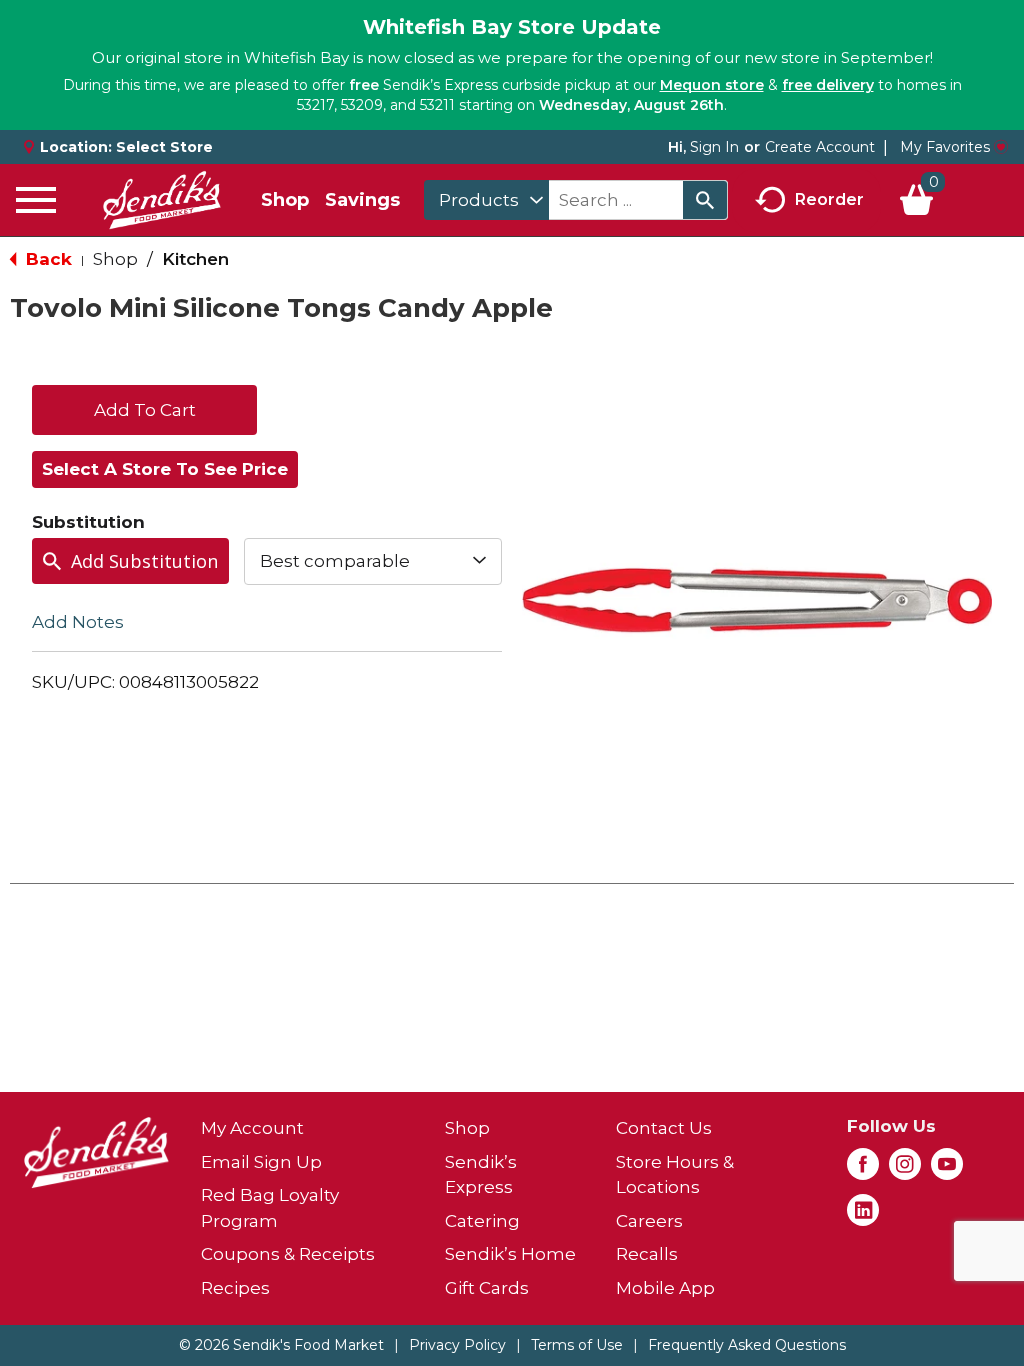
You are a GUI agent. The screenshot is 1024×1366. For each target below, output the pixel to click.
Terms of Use (577, 1345)
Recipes (235, 1288)
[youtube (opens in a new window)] (947, 1170)
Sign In (714, 147)
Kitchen (195, 259)
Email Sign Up (261, 1162)
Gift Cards (487, 1288)
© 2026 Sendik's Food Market (281, 1345)
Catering (482, 1221)
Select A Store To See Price (165, 469)
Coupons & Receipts (288, 1254)
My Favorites (945, 147)
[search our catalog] (705, 200)
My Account (252, 1128)
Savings (362, 200)
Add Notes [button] (78, 621)
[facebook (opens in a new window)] (863, 1170)
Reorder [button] (829, 198)
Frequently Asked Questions (747, 1345)
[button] (144, 408)
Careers (649, 1221)
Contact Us (664, 1128)
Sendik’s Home (510, 1254)
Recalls (647, 1254)
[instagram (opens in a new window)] (905, 1170)
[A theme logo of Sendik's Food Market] (162, 200)
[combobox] (486, 200)
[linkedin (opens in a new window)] (863, 1216)
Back (46, 259)
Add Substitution (144, 561)
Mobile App (665, 1288)
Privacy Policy (457, 1345)
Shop (285, 200)
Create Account (820, 147)
